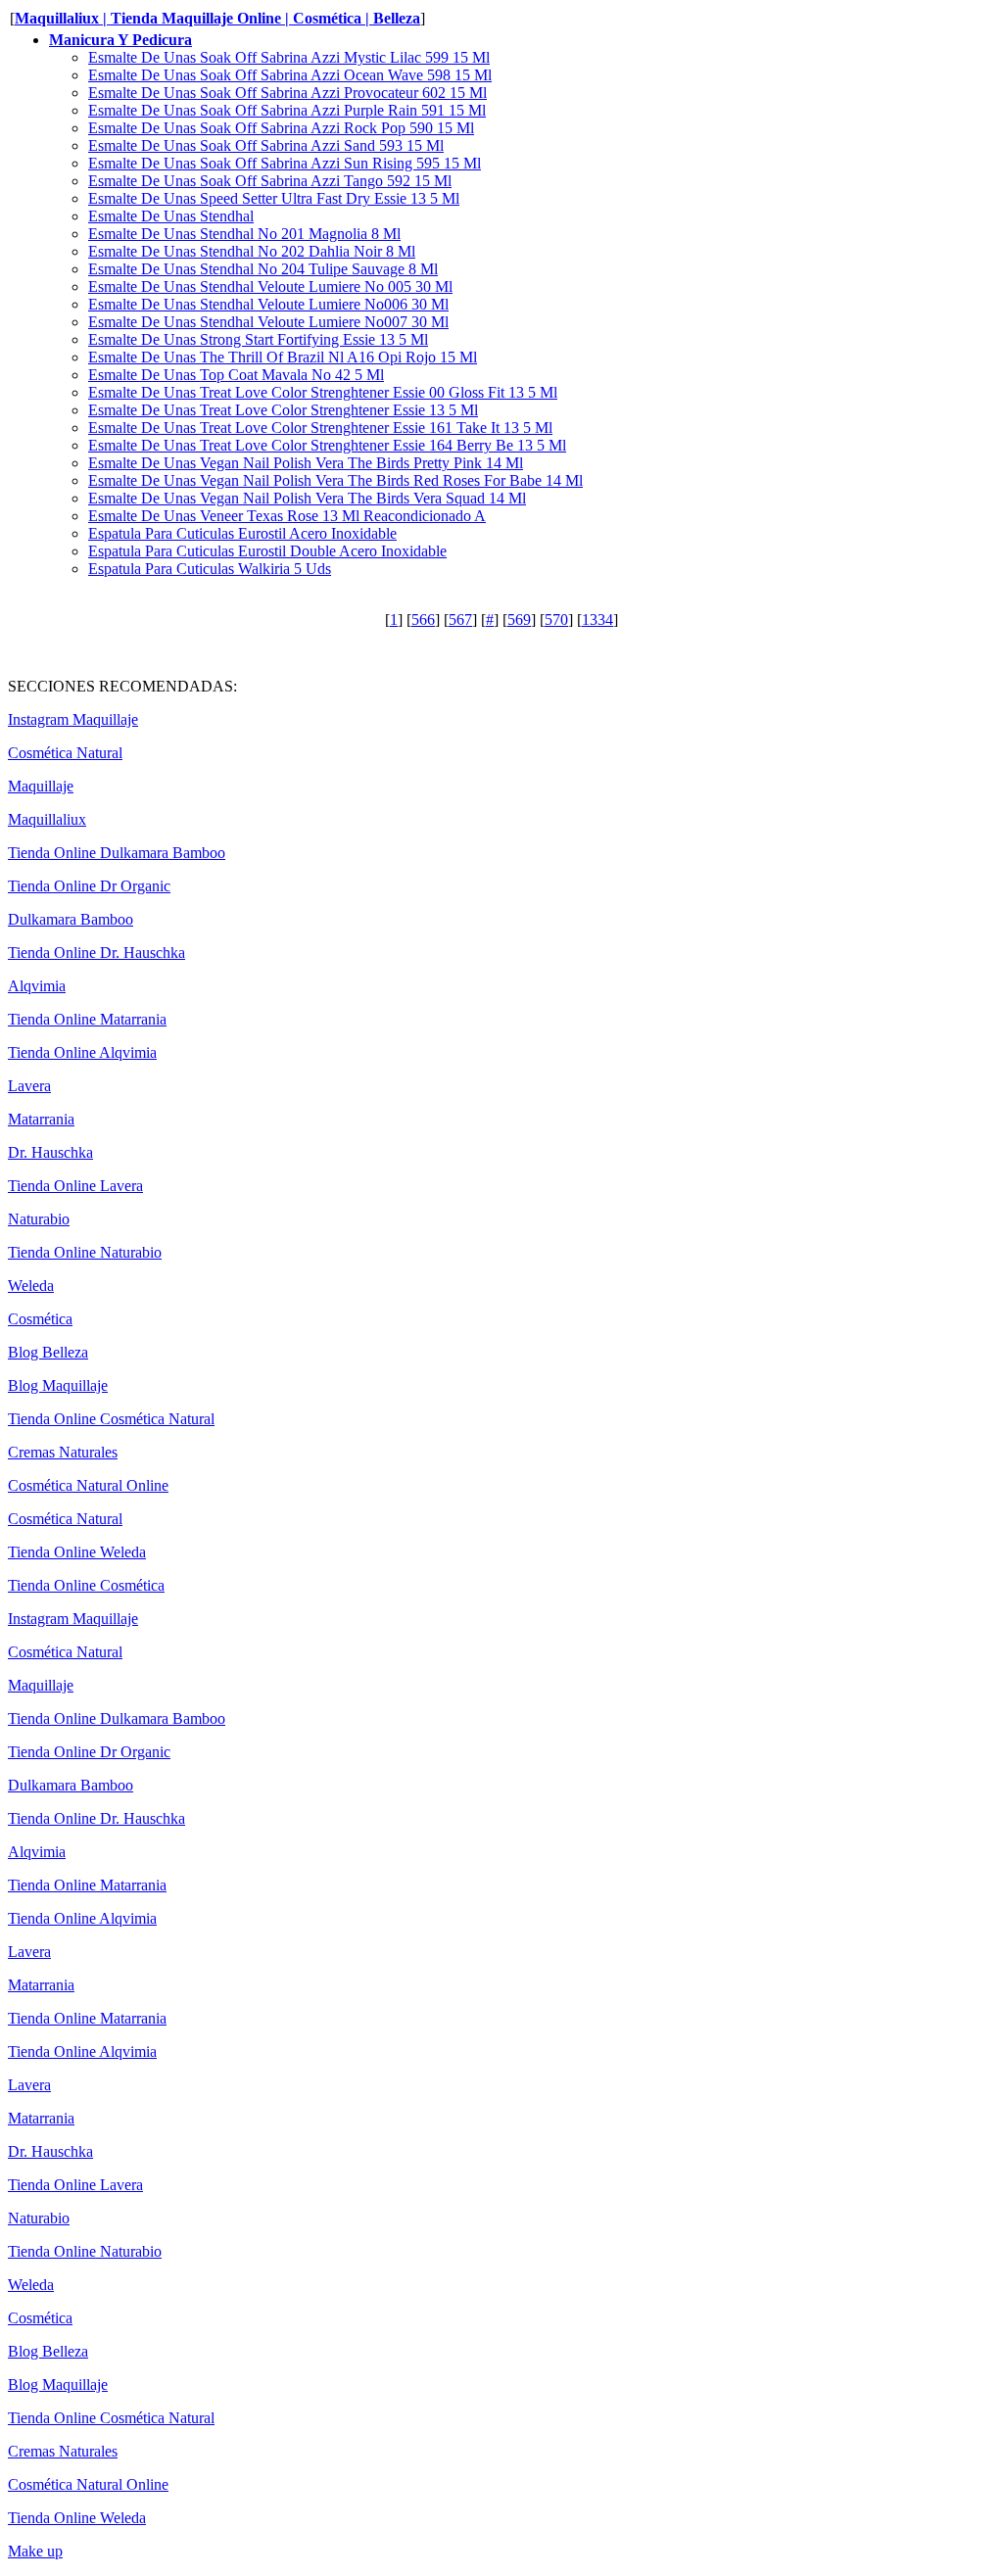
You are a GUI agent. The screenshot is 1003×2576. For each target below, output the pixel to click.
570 (556, 620)
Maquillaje (41, 786)
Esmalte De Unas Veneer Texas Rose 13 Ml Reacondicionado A (287, 516)
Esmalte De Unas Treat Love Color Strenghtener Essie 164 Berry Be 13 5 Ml (327, 445)
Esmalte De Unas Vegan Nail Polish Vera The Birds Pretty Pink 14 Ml (306, 463)
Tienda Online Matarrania (87, 1019)
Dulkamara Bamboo (71, 919)
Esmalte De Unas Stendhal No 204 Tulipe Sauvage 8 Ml (263, 269)
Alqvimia (37, 986)
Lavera (29, 1086)
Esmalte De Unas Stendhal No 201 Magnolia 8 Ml (244, 234)
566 (423, 620)
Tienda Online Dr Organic (89, 886)
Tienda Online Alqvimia (82, 1052)
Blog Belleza (48, 1352)
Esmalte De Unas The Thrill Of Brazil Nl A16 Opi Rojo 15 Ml (283, 357)
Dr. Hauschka (50, 1152)
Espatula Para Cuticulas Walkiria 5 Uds (210, 569)
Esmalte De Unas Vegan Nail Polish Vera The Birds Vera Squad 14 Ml (307, 498)
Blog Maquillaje (58, 1385)
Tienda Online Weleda (77, 1552)
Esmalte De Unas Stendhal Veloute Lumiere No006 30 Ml (268, 304)
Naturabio (39, 1219)
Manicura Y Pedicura (120, 40)
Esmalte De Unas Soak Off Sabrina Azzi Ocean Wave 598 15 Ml (290, 75)
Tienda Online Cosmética (86, 1585)
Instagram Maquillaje (73, 719)
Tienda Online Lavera (75, 1186)
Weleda (31, 1286)
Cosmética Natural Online (88, 1485)
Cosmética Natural (65, 753)
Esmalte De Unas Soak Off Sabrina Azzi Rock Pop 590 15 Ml (281, 128)
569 (519, 620)
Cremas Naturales (63, 1452)
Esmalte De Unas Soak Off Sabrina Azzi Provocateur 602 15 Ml (287, 93)
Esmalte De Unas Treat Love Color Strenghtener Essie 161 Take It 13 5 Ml (320, 428)
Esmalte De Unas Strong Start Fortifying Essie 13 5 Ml (258, 339)
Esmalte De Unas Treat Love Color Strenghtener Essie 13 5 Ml (283, 410)
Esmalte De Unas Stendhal (171, 216)
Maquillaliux (47, 819)
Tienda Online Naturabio (85, 1252)
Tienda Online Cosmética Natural (111, 1419)
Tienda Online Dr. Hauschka (96, 953)
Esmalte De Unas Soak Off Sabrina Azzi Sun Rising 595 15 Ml (285, 163)
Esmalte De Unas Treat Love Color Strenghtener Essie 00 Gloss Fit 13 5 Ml (323, 392)
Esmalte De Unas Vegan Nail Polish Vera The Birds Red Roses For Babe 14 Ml (335, 480)
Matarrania (41, 1119)
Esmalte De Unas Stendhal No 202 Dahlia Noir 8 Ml (252, 251)
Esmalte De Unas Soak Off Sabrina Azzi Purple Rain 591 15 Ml (287, 110)
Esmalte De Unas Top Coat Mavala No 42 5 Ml (236, 375)
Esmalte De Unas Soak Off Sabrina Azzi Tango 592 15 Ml (270, 181)
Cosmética (40, 1319)
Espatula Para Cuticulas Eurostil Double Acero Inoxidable (267, 551)
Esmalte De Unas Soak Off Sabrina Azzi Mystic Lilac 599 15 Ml (289, 57)
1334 (597, 620)
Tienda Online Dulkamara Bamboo (117, 853)
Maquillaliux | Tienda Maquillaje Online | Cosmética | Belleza (217, 18)
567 (460, 620)
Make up (35, 2551)
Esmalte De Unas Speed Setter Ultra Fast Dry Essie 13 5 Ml (274, 198)
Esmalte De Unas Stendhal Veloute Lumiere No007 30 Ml (268, 322)
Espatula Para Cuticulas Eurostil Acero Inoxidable (242, 533)
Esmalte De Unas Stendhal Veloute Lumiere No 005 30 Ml (270, 286)
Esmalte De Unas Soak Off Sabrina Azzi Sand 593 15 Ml (266, 145)
